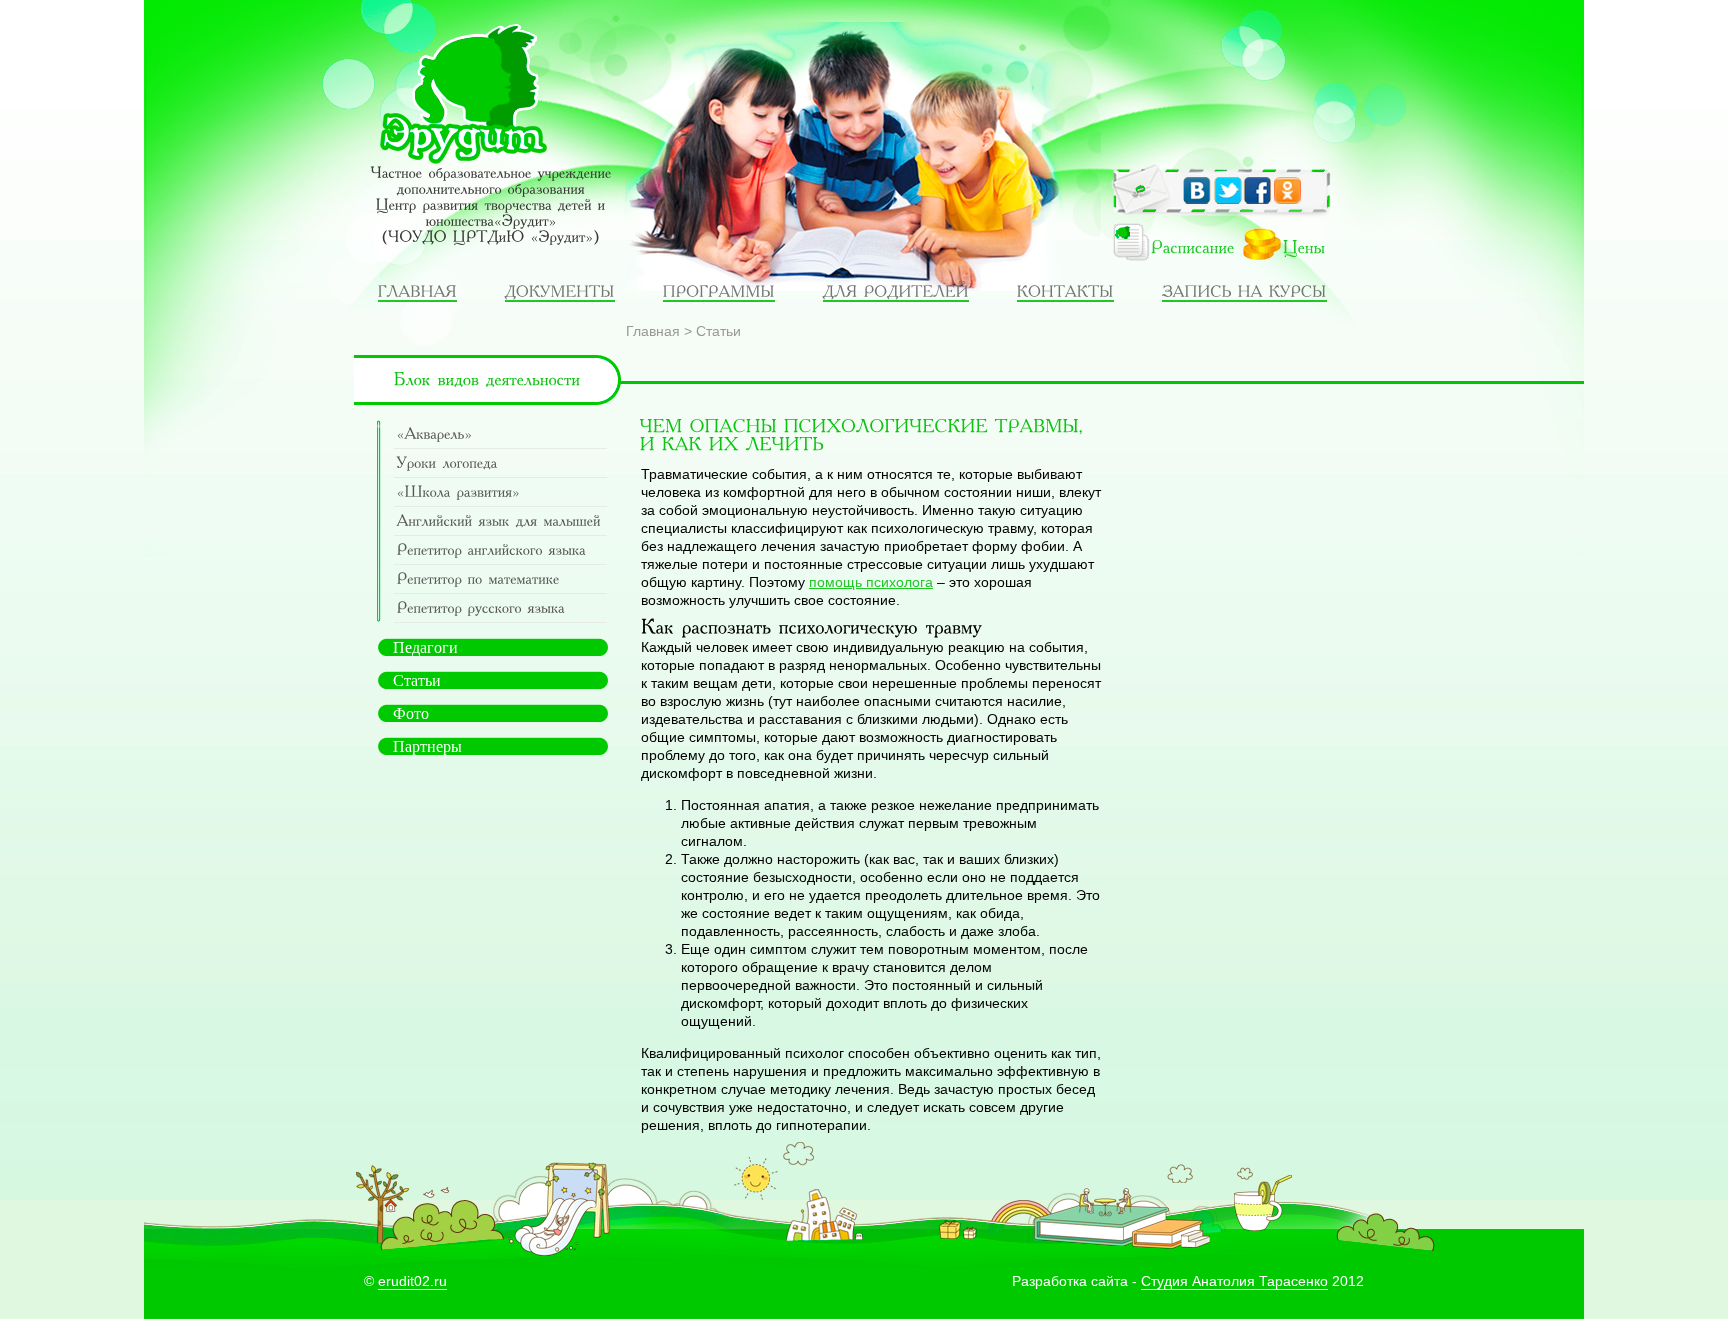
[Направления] (417, 290)
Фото (411, 713)
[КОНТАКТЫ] (1065, 290)
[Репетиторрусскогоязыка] (500, 608)
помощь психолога (871, 582)
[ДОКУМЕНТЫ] (560, 290)
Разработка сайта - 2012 (1188, 1281)
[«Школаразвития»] (500, 492)
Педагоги (425, 647)
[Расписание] (1161, 248)
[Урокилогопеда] (500, 463)
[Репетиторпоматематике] (500, 579)
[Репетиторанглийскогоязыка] (500, 550)
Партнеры (427, 746)
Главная (653, 331)
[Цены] (1293, 248)
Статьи (718, 331)
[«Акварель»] (500, 434)
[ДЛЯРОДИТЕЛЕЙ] (896, 290)
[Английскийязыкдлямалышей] (500, 521)
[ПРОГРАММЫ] (719, 290)
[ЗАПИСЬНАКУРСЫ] (1244, 290)
